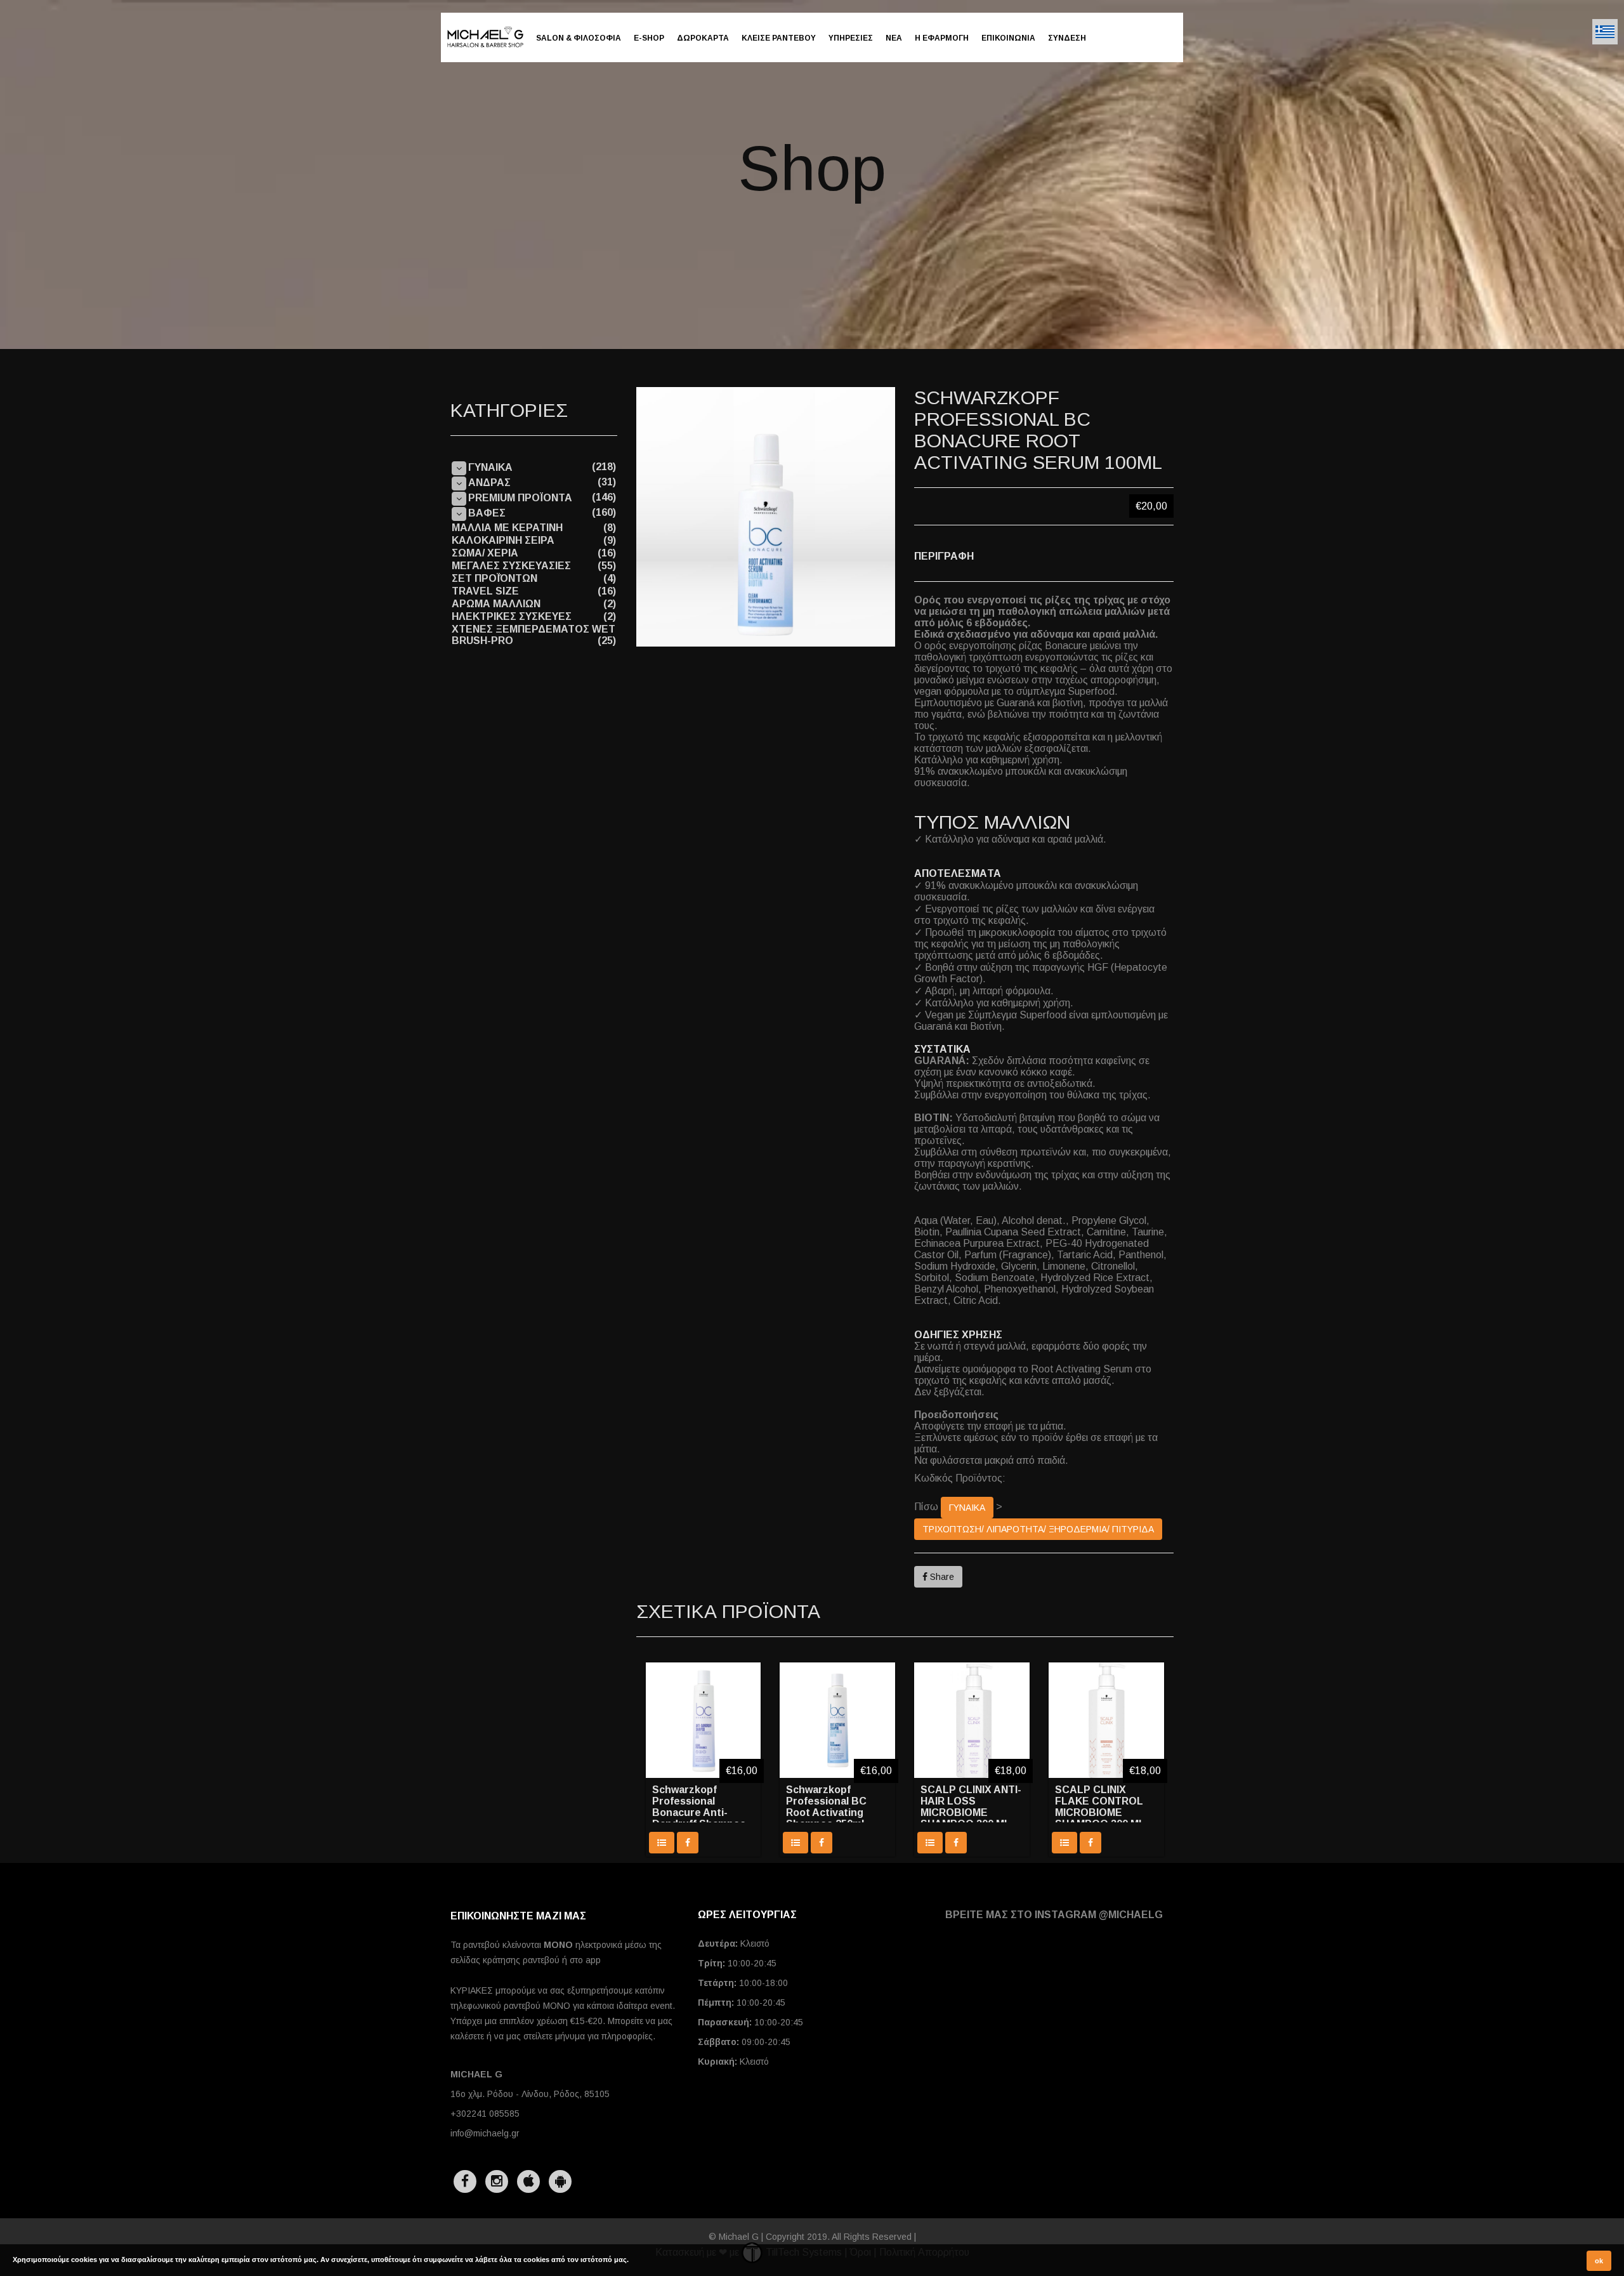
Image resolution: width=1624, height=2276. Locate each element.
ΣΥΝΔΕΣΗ (1067, 38)
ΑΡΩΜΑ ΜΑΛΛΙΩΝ (496, 604)
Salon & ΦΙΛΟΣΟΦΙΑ (579, 38)
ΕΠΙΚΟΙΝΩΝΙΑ (1008, 38)
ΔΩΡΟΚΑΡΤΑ (703, 38)
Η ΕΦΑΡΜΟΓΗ (942, 38)
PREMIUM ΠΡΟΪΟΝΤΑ (520, 498)
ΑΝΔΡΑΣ (489, 483)
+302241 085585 (485, 2114)
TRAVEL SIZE (485, 591)
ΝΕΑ (894, 38)
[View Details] (662, 1843)
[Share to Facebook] (688, 1843)
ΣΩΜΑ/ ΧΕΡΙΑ (485, 553)
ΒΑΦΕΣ (487, 513)
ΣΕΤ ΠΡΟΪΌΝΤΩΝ (494, 578)
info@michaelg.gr (485, 2133)
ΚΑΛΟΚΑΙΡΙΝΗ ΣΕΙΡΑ (503, 540)
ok (1599, 2261)
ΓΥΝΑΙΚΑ (967, 1508)
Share (941, 1577)
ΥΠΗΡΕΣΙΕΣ (851, 38)
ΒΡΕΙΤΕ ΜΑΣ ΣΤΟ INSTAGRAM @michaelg (1054, 1915)
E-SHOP (649, 38)
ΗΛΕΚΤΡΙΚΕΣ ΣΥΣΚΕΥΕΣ (512, 616)
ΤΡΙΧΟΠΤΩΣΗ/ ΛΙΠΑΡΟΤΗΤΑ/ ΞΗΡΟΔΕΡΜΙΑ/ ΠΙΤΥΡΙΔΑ (1038, 1529)
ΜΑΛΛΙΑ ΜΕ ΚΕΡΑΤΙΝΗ (507, 528)
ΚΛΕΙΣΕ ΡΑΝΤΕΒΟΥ (779, 38)
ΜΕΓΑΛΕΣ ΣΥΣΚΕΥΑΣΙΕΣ (511, 566)
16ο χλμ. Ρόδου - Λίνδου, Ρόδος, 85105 (530, 2094)
